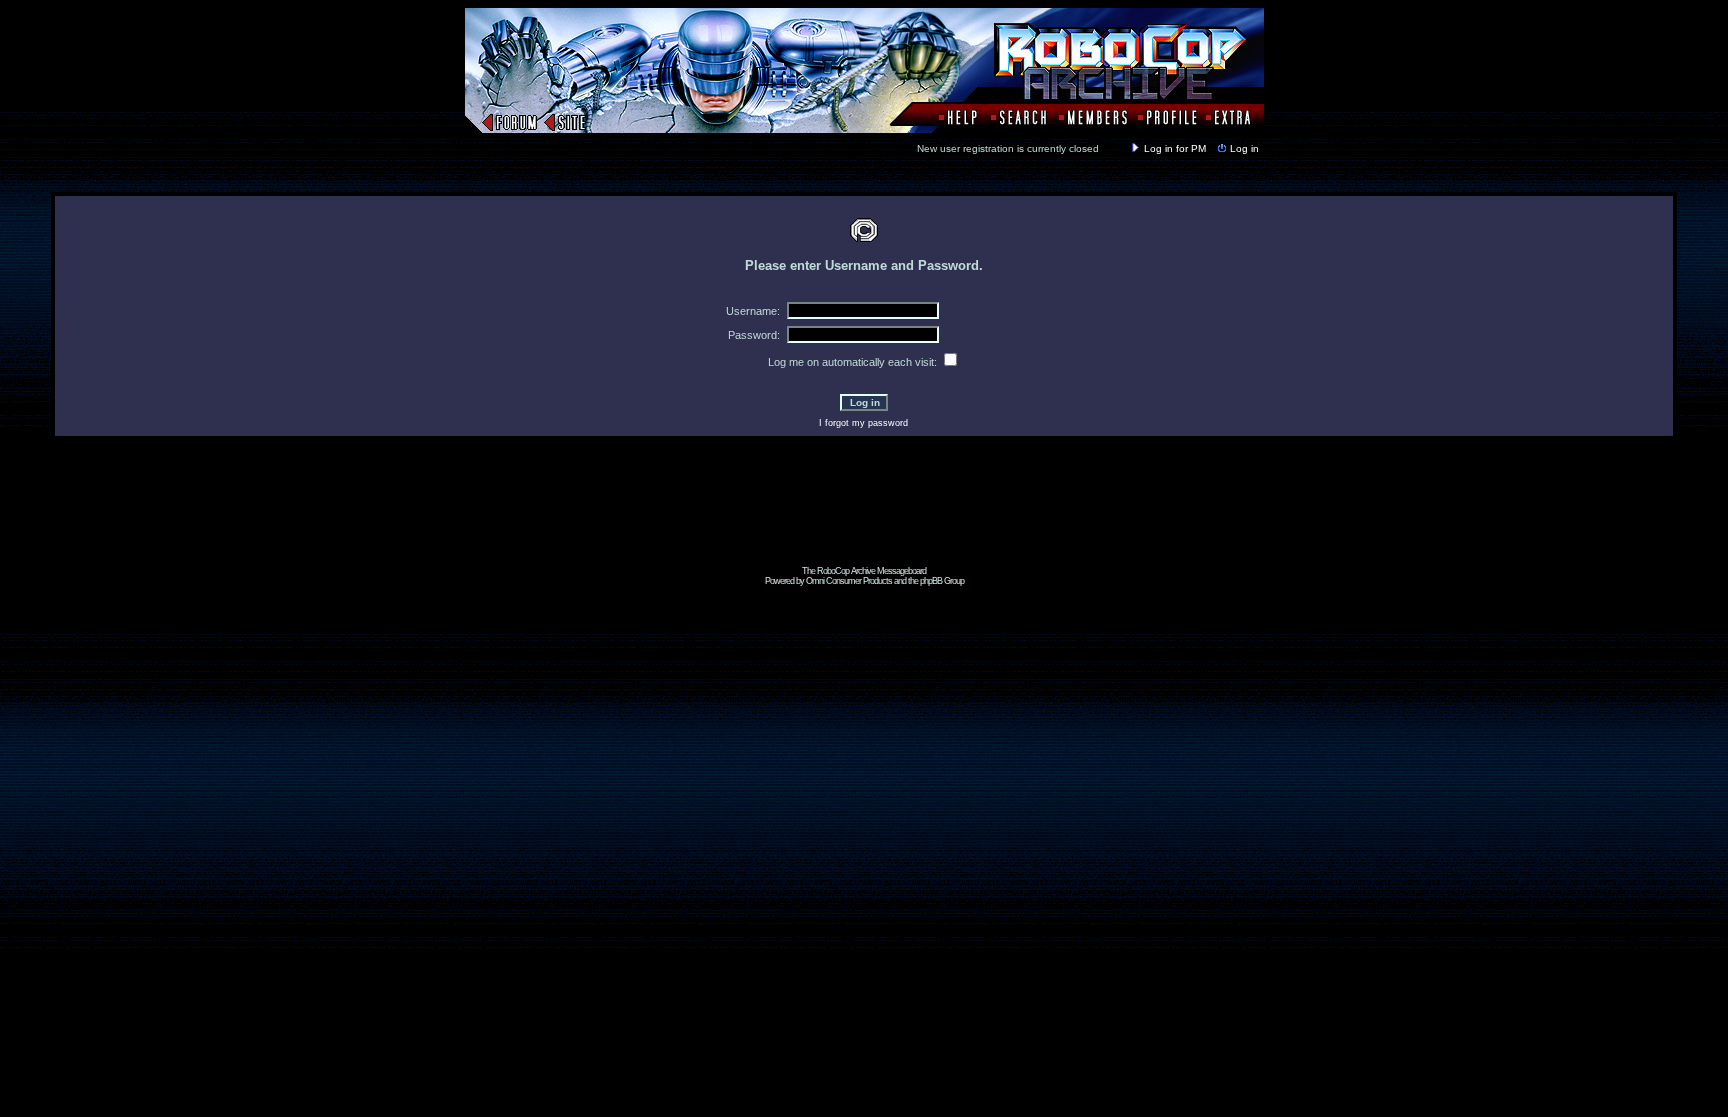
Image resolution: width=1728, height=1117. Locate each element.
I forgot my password (863, 423)
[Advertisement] (864, 521)
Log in (1244, 148)
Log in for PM (1175, 148)
